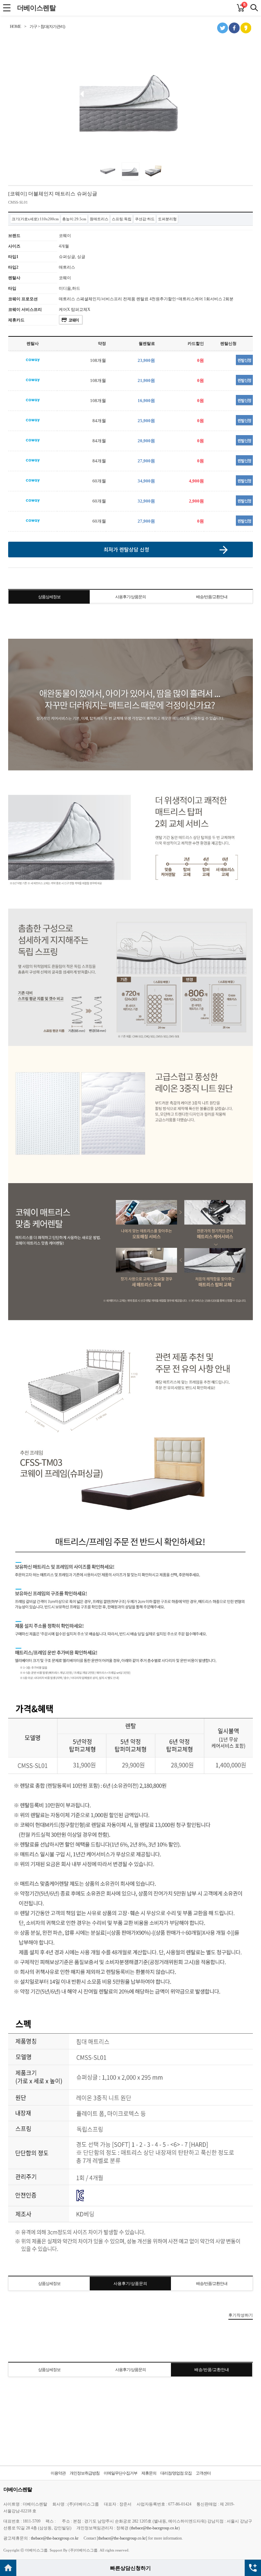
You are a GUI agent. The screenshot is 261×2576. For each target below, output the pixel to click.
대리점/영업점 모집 (176, 2473)
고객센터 (203, 2473)
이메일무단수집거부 (120, 2473)
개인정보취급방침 (85, 2473)
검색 (254, 8)
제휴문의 (149, 2473)
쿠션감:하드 (145, 219)
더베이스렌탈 (36, 8)
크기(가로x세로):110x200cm (35, 219)
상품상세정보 (49, 597)
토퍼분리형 (167, 219)
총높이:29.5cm (74, 219)
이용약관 (58, 2473)
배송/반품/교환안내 (212, 597)
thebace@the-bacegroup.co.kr (155, 2528)
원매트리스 (99, 219)
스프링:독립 (122, 219)
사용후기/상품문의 (130, 597)
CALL (253, 2568)
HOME (8, 2568)
